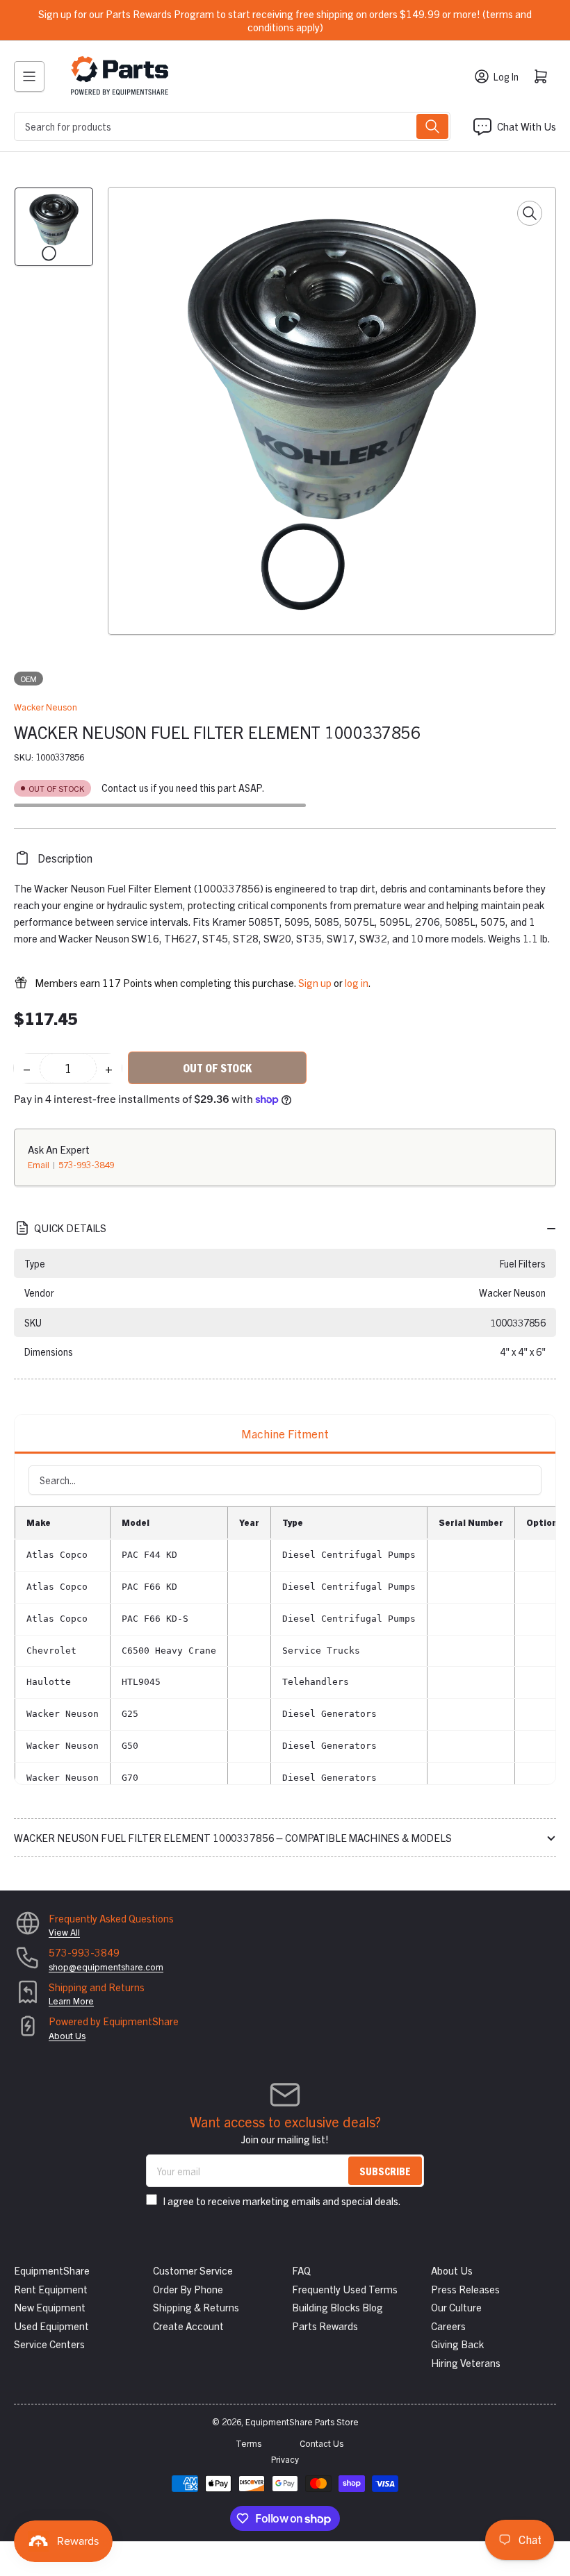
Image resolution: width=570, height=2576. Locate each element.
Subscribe (385, 2171)
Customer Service (193, 2270)
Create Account (188, 2326)
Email (40, 1164)
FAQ (301, 2270)
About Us (67, 2035)
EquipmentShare (52, 2270)
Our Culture (456, 2307)
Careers (448, 2326)
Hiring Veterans (466, 2362)
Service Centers (49, 2344)
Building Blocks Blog (337, 2307)
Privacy (285, 2459)
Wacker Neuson (46, 707)
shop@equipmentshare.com (106, 1967)
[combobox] (232, 126)
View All (64, 1932)
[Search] (432, 126)
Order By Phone (188, 2289)
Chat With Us (527, 126)
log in (357, 982)
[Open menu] (29, 76)
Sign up (315, 982)
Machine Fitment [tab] (285, 1433)
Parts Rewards (325, 2326)
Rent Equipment (51, 2289)
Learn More (71, 2001)
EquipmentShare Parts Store (302, 2421)
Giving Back (457, 2344)
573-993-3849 (86, 1164)
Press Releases (465, 2289)
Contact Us (321, 2443)
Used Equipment (51, 2326)
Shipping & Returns (196, 2307)
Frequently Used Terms (345, 2289)
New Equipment (50, 2307)
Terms (249, 2443)
